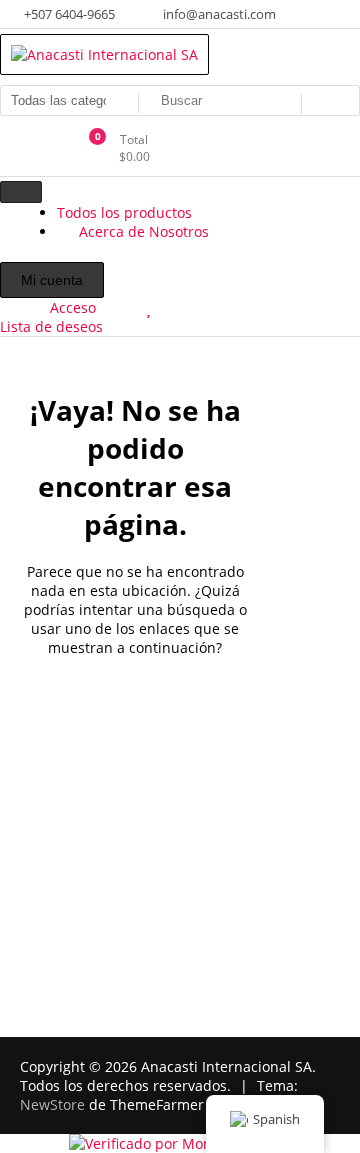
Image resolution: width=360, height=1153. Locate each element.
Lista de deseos (51, 326)
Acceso (73, 307)
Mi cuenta (52, 280)
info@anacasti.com (218, 14)
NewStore (52, 1104)
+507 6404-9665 (68, 14)
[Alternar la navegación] (21, 192)
